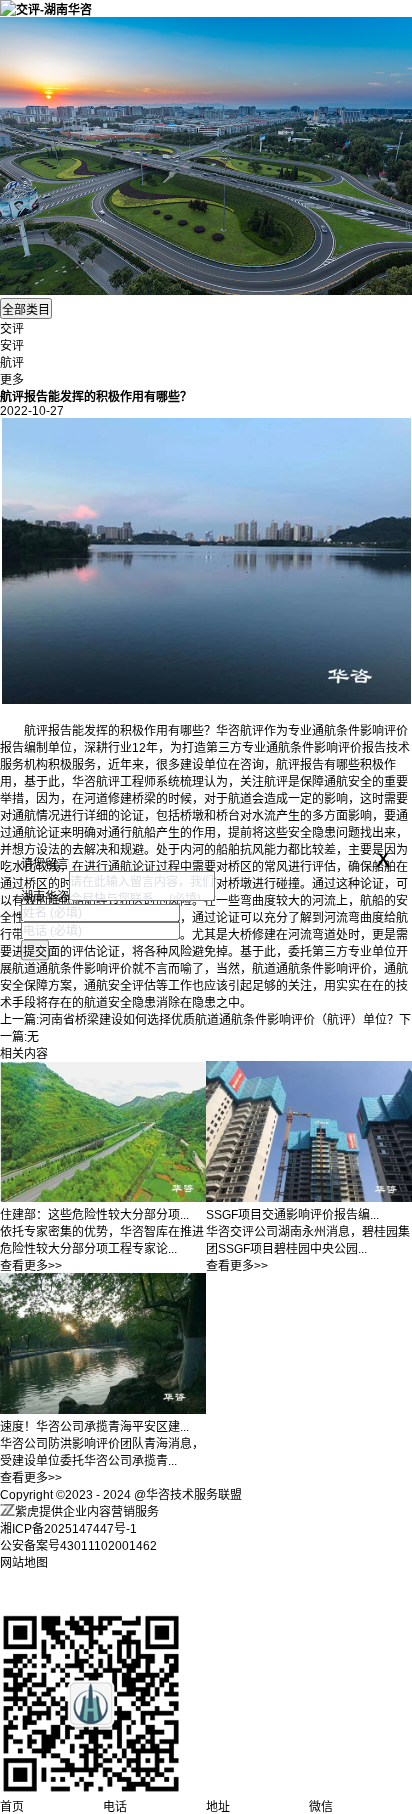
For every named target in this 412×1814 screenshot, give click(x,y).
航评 (12, 363)
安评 (12, 346)
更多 (12, 380)
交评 (12, 329)
